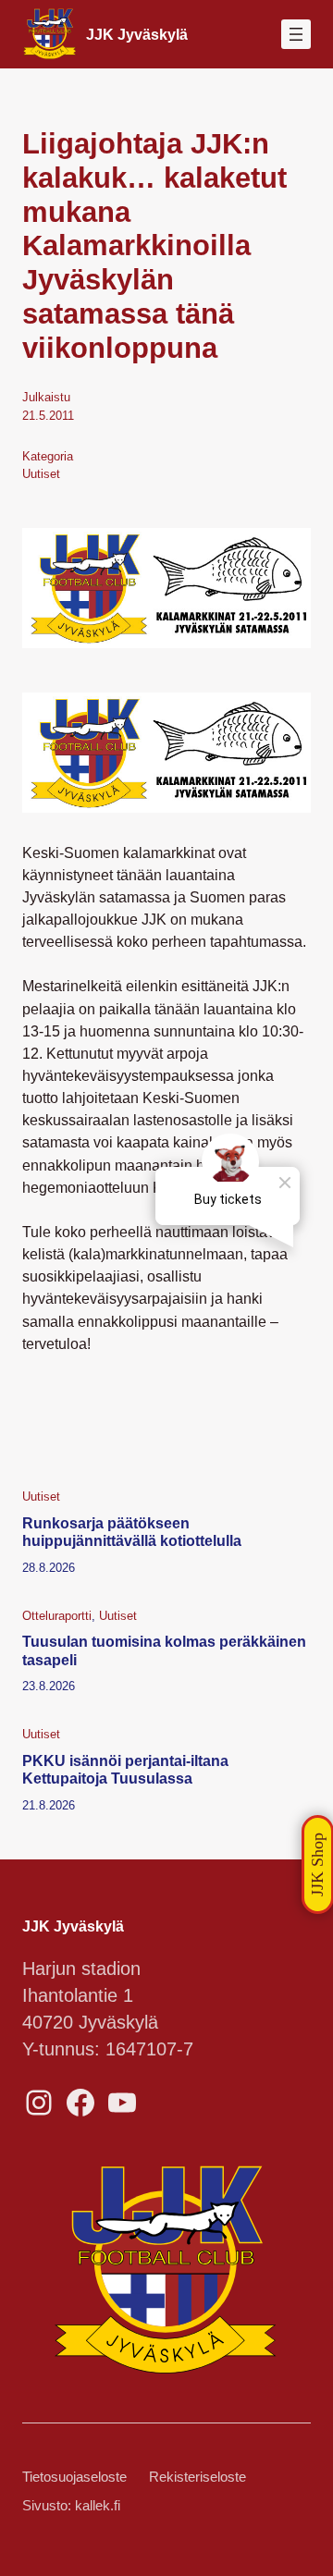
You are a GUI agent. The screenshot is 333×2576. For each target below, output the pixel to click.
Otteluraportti (57, 1616)
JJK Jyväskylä (137, 34)
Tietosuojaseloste (74, 2477)
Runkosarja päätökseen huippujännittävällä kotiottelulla (132, 1532)
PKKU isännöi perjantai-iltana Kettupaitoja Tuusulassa (125, 1769)
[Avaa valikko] (296, 34)
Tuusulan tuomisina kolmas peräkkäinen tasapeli (164, 1650)
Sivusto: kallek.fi (71, 2506)
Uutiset (41, 474)
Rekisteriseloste (197, 2477)
